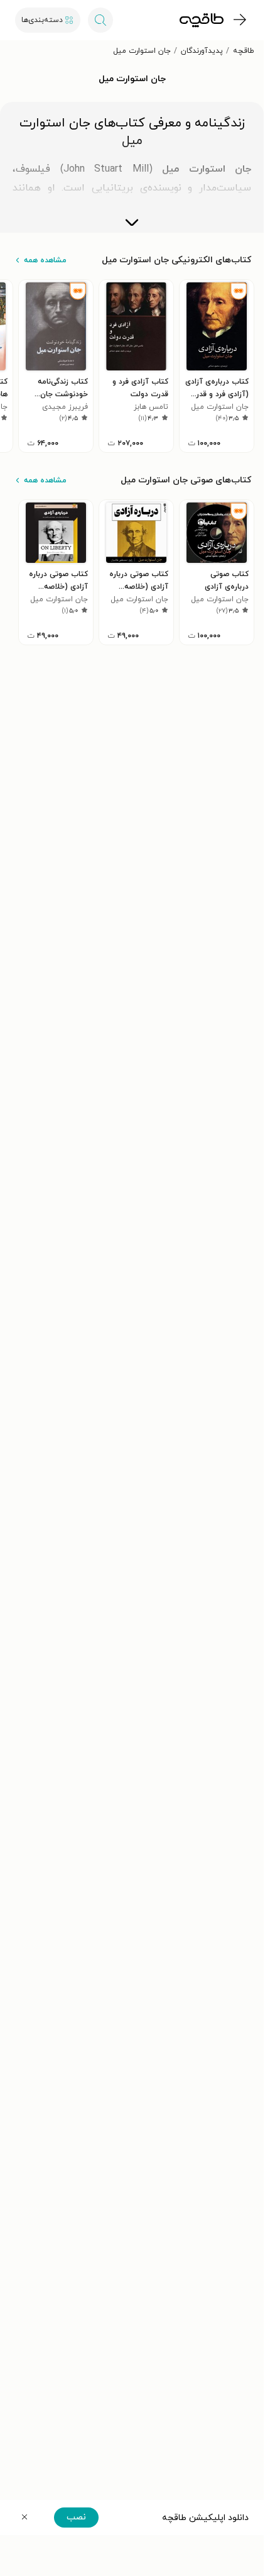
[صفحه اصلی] (202, 20)
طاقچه (244, 51)
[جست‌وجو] (100, 20)
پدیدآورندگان (202, 51)
